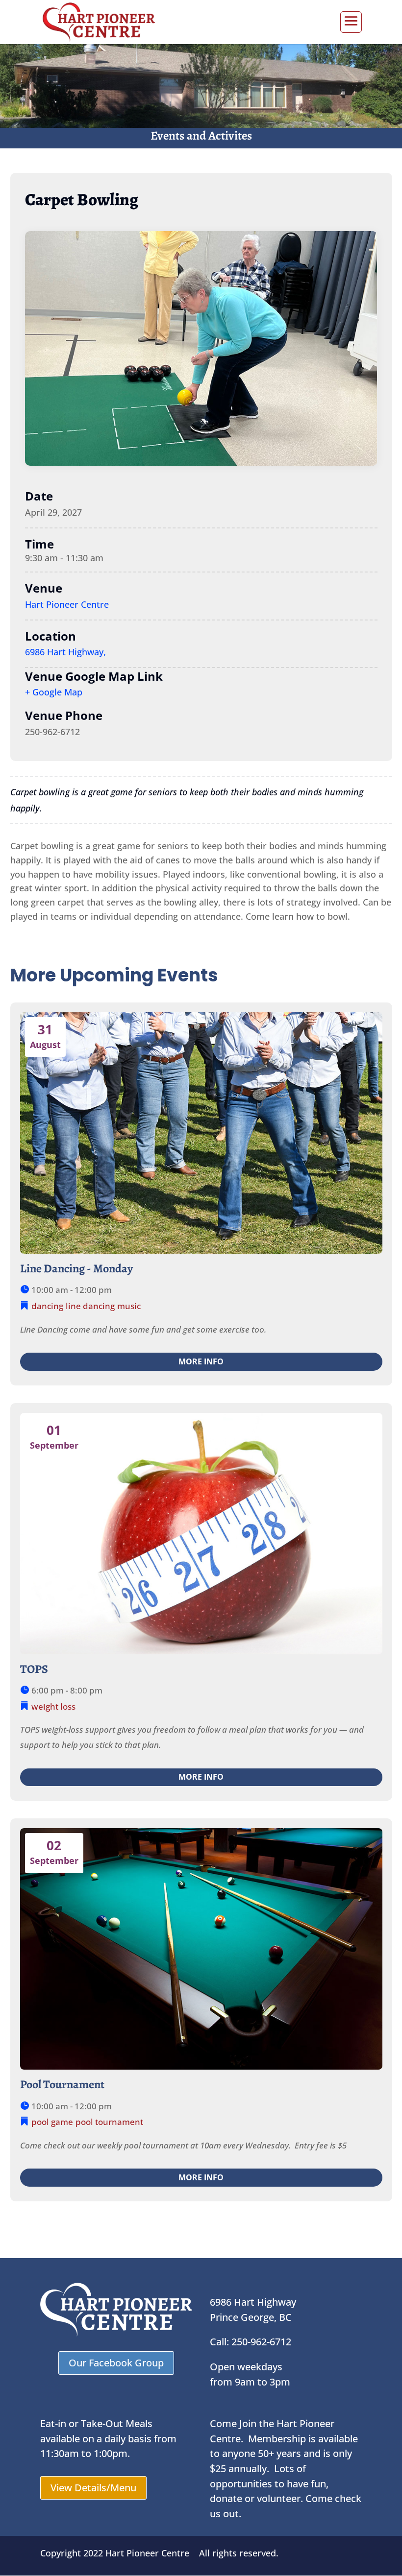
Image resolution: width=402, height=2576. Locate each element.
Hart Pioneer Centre (67, 604)
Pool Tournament (62, 2084)
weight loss (53, 1706)
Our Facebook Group (116, 2363)
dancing (47, 1306)
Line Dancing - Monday (76, 1268)
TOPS (34, 1669)
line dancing (90, 1306)
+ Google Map (54, 692)
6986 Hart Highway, (65, 652)
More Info (201, 1361)
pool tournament (109, 2122)
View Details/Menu (93, 2488)
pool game (52, 2122)
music (129, 1306)
